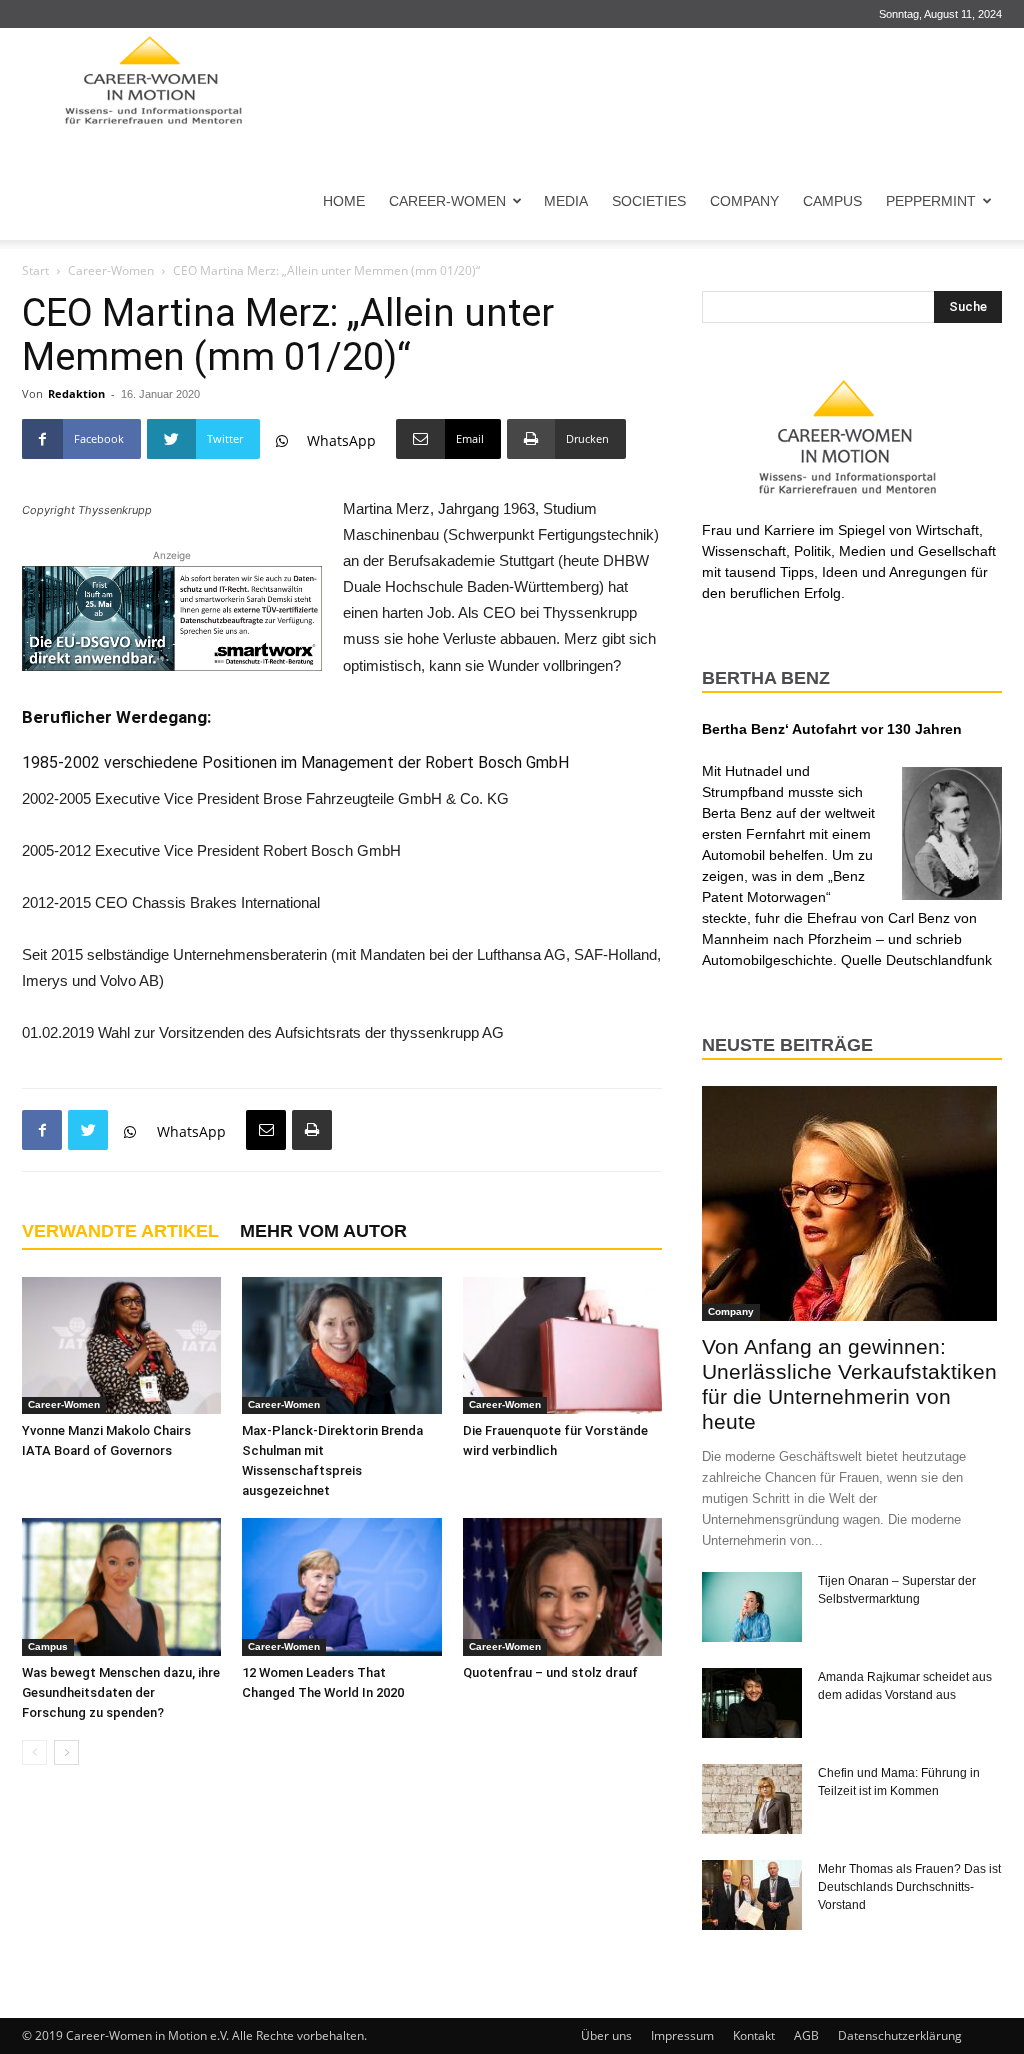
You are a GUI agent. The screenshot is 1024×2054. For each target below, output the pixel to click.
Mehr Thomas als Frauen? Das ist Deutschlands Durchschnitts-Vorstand (909, 1887)
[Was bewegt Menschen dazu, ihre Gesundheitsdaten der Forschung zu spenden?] (121, 1586)
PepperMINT (931, 201)
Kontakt (754, 2035)
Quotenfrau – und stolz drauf (550, 1672)
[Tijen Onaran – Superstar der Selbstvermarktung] (752, 1607)
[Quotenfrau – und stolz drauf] (562, 1586)
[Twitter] (88, 1130)
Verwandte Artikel (120, 1231)
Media (566, 201)
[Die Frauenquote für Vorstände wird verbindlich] (562, 1345)
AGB (806, 2035)
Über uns (606, 2035)
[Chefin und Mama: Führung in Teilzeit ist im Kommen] (752, 1799)
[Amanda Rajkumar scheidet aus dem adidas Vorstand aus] (752, 1703)
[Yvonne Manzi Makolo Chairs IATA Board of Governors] (121, 1345)
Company (744, 201)
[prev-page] (34, 1752)
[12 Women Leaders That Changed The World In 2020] (341, 1586)
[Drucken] (312, 1130)
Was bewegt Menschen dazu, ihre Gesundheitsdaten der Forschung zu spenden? (121, 1692)
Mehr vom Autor (323, 1231)
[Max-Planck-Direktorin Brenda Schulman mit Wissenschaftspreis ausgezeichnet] (341, 1345)
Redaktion (76, 393)
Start (35, 270)
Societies (649, 201)
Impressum (682, 2035)
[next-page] (66, 1752)
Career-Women (447, 201)
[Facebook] (42, 1130)
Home (344, 201)
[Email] (266, 1130)
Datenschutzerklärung (900, 2035)
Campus (832, 201)
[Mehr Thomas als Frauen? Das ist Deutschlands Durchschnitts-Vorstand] (752, 1895)
